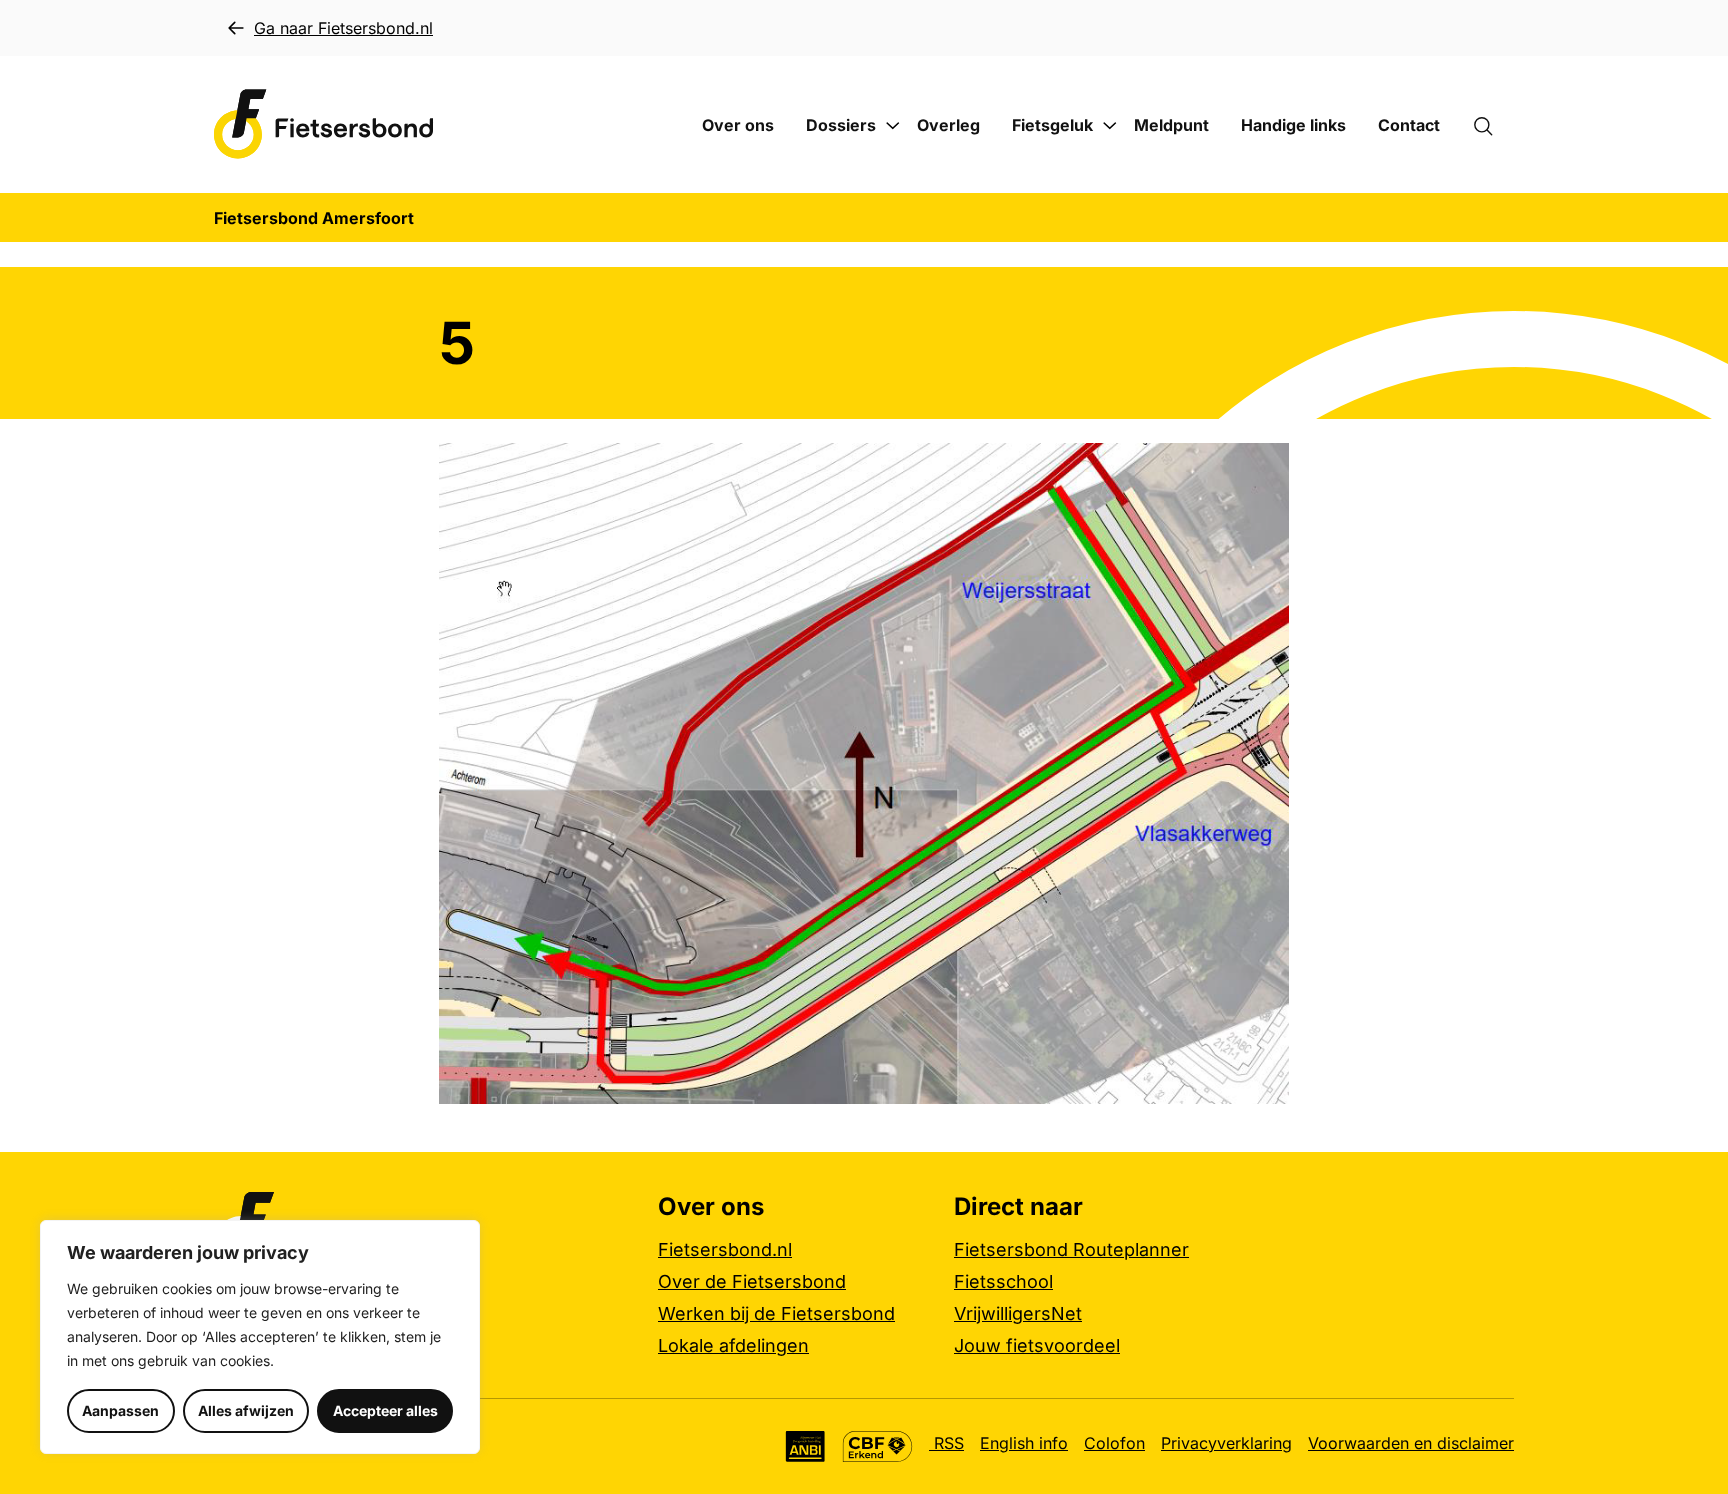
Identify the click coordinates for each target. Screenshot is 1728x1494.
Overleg (948, 125)
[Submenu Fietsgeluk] (1110, 126)
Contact (1409, 125)
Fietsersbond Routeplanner (1071, 1249)
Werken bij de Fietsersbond (776, 1313)
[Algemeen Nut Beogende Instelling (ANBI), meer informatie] (805, 1446)
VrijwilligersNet (1018, 1313)
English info (1024, 1443)
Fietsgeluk (1052, 125)
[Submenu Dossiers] (893, 126)
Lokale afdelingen (733, 1345)
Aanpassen (120, 1410)
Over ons (738, 125)
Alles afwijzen (246, 1410)
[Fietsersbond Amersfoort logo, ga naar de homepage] (324, 124)
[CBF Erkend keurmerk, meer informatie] (877, 1446)
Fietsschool (1003, 1281)
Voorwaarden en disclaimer (1411, 1443)
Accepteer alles (385, 1410)
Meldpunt (1171, 125)
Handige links (1293, 125)
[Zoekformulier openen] (1493, 125)
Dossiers (841, 125)
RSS (946, 1443)
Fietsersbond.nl (725, 1249)
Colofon (1114, 1443)
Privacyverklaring (1226, 1443)
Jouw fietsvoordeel (1037, 1345)
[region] (260, 1337)
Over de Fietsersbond (752, 1281)
